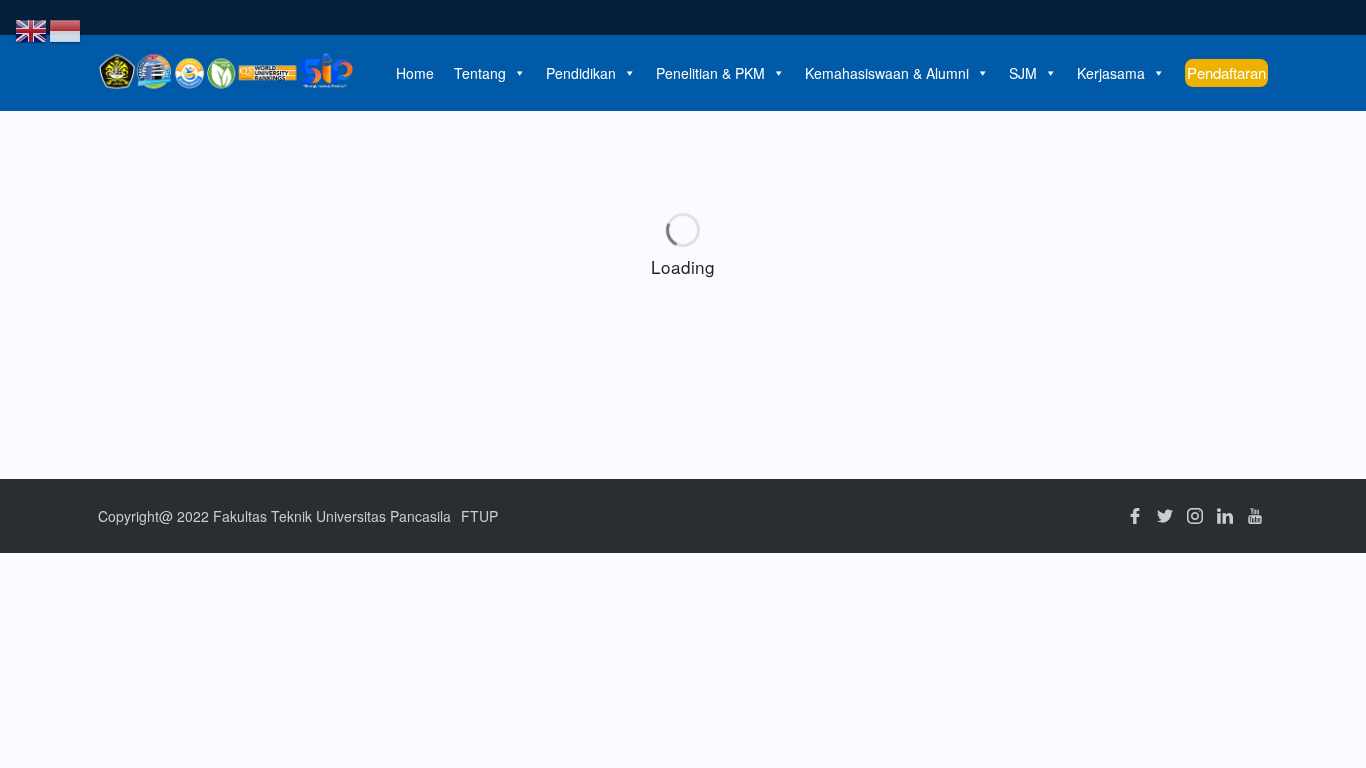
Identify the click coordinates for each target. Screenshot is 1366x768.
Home (415, 73)
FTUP (479, 516)
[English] (32, 28)
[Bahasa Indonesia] (66, 28)
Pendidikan (581, 73)
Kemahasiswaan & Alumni (887, 73)
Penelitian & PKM (710, 73)
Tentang (480, 73)
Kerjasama (1111, 73)
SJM (1023, 73)
